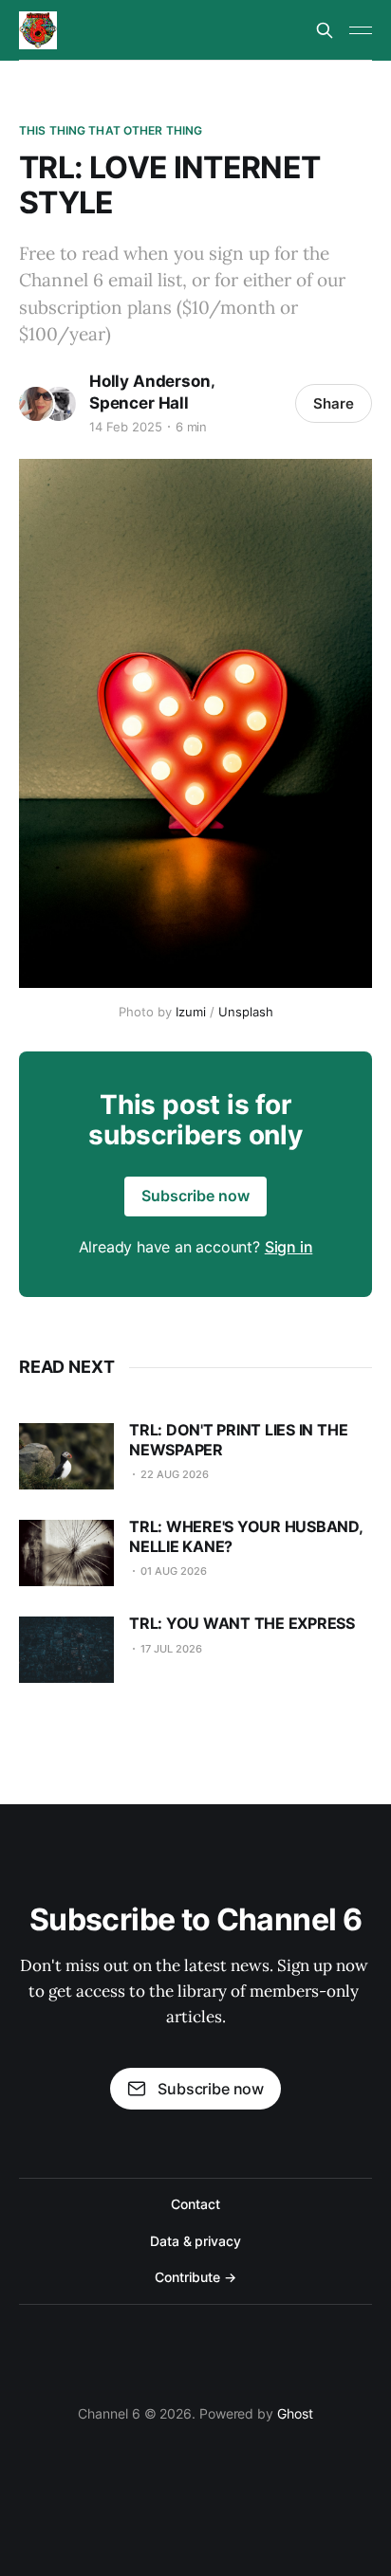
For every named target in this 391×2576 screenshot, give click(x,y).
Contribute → (195, 2277)
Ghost (295, 2413)
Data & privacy (195, 2241)
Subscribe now (195, 1196)
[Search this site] (325, 30)
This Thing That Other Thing (111, 130)
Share (334, 403)
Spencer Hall (139, 403)
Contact (195, 2204)
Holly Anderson (150, 381)
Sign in (289, 1247)
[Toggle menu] (361, 30)
